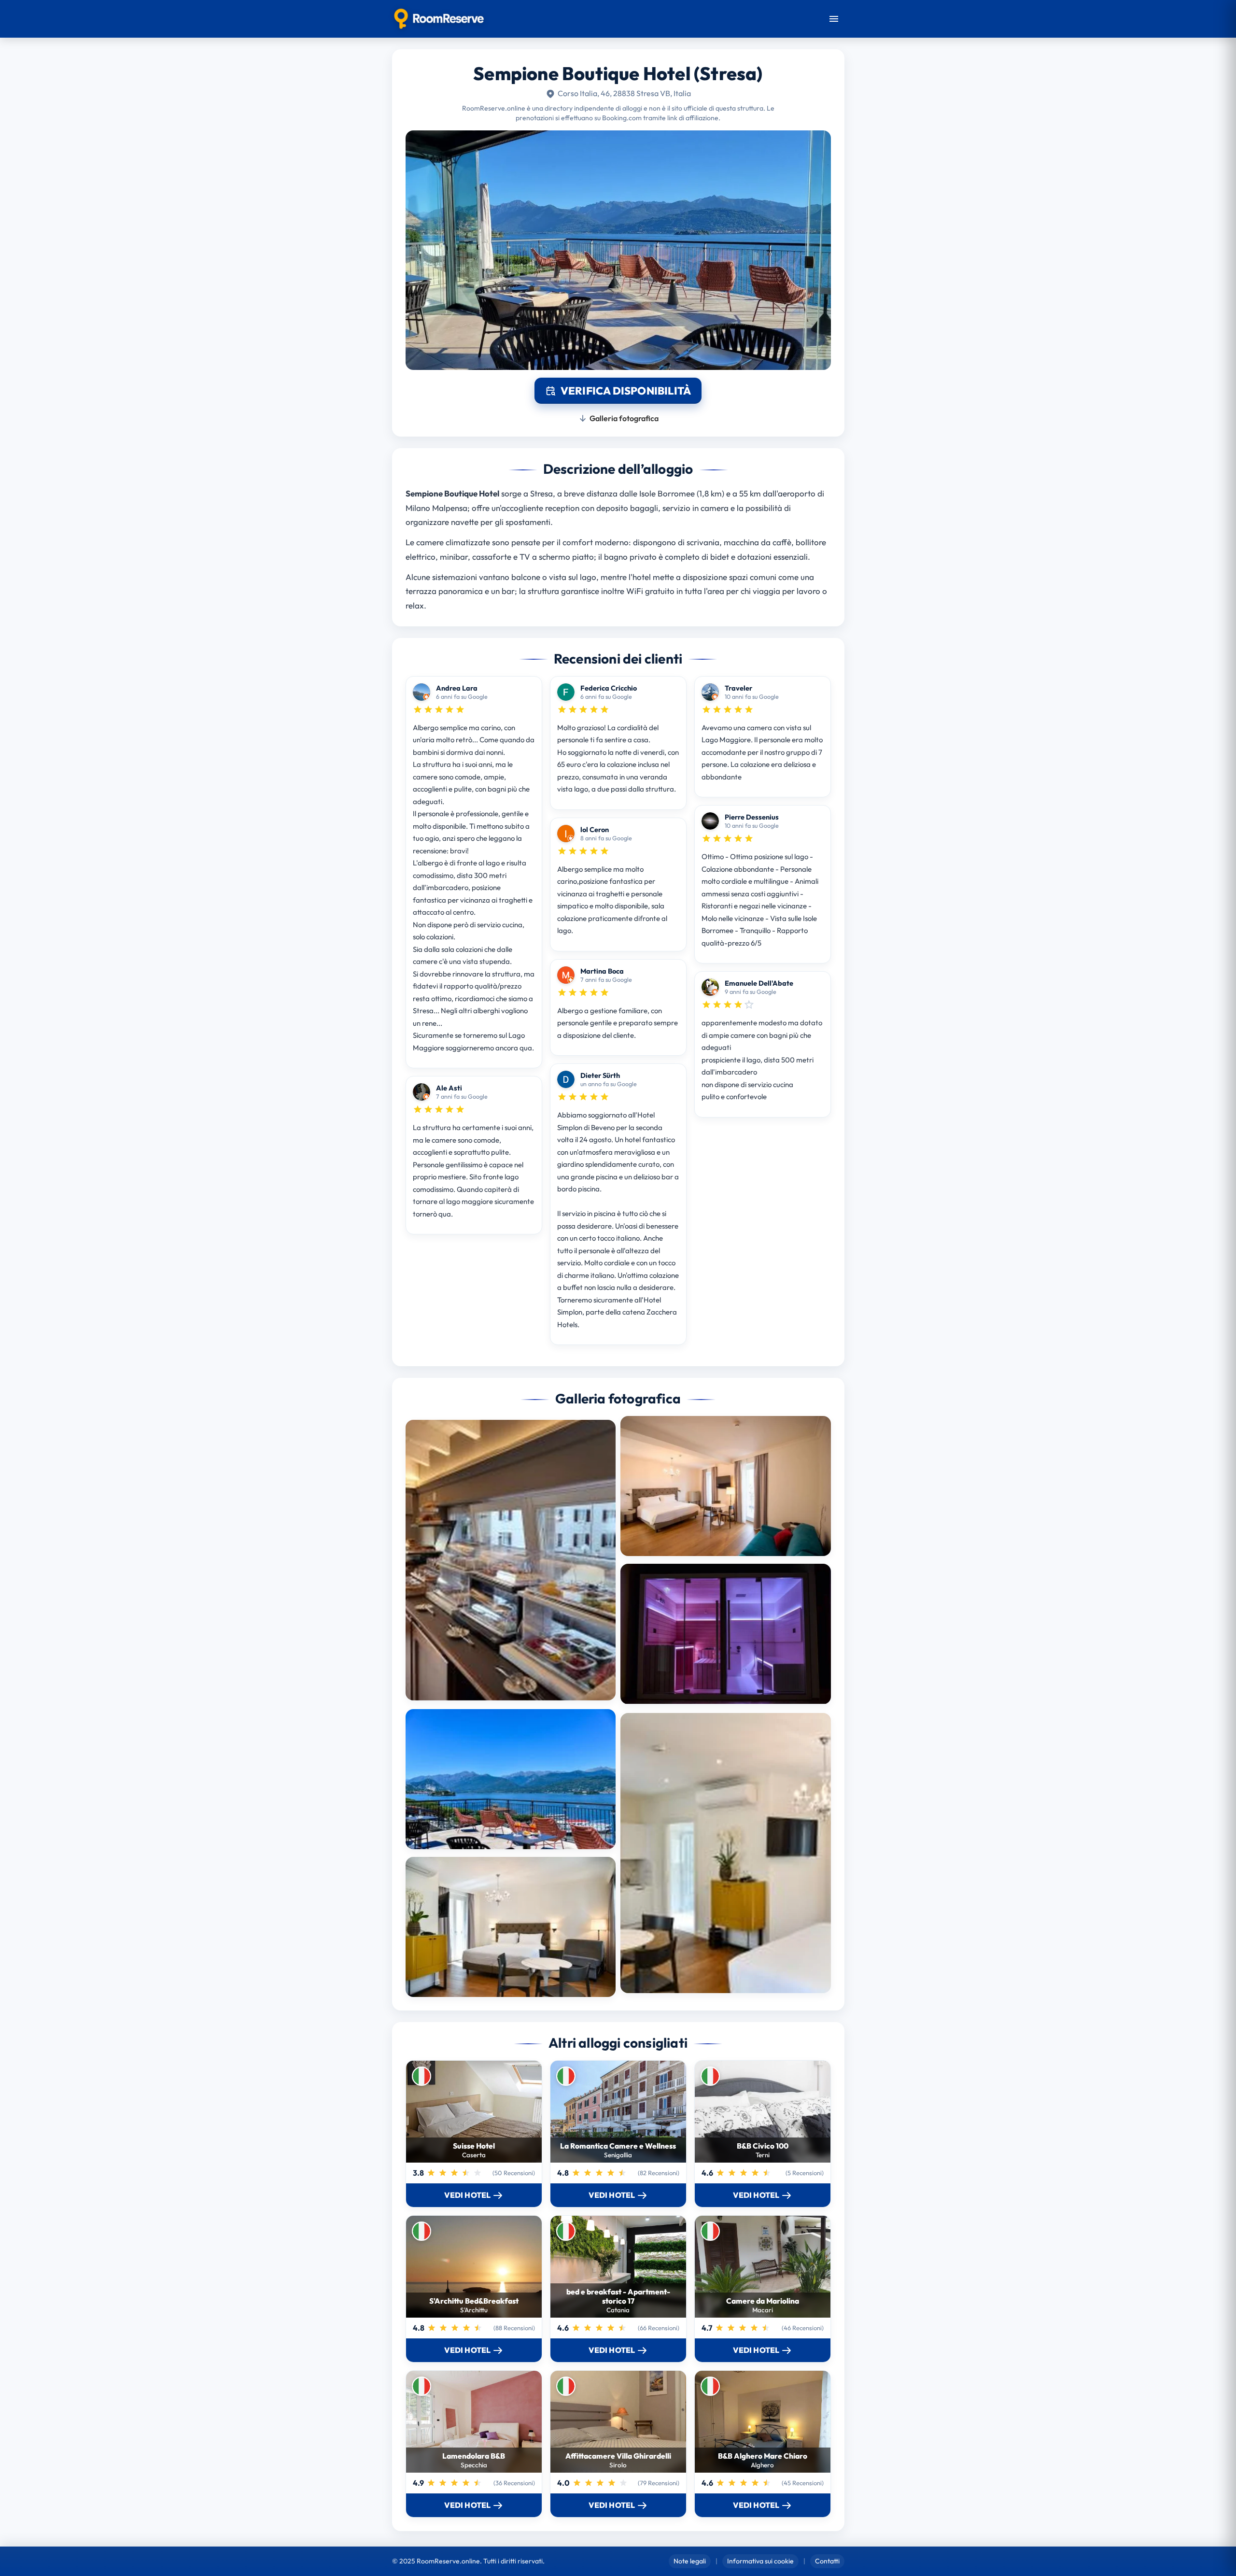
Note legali (690, 2561)
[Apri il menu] (834, 19)
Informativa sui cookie (760, 2561)
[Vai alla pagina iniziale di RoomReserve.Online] (439, 19)
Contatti (827, 2561)
